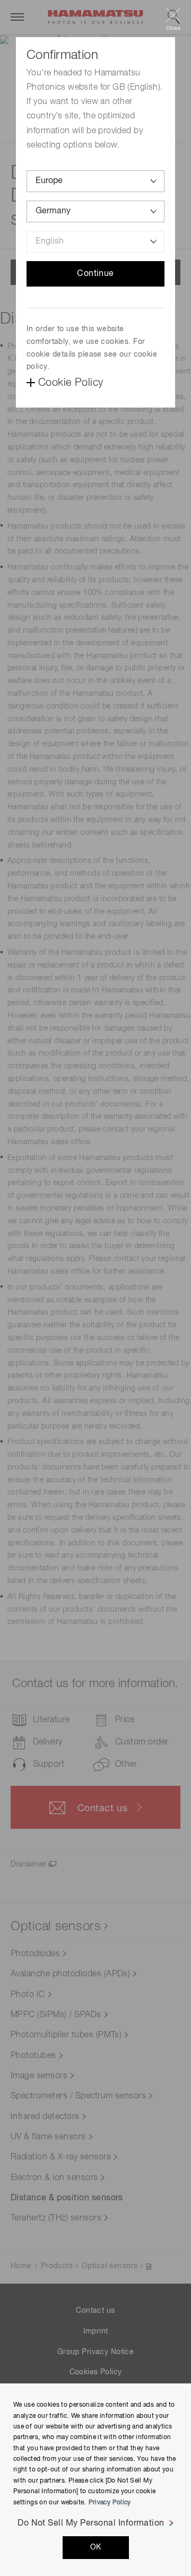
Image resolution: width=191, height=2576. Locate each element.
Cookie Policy (71, 383)
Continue (95, 274)
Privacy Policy (110, 2503)
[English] (95, 242)
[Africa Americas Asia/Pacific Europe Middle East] (95, 181)
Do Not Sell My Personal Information (91, 2523)
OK (96, 2547)
